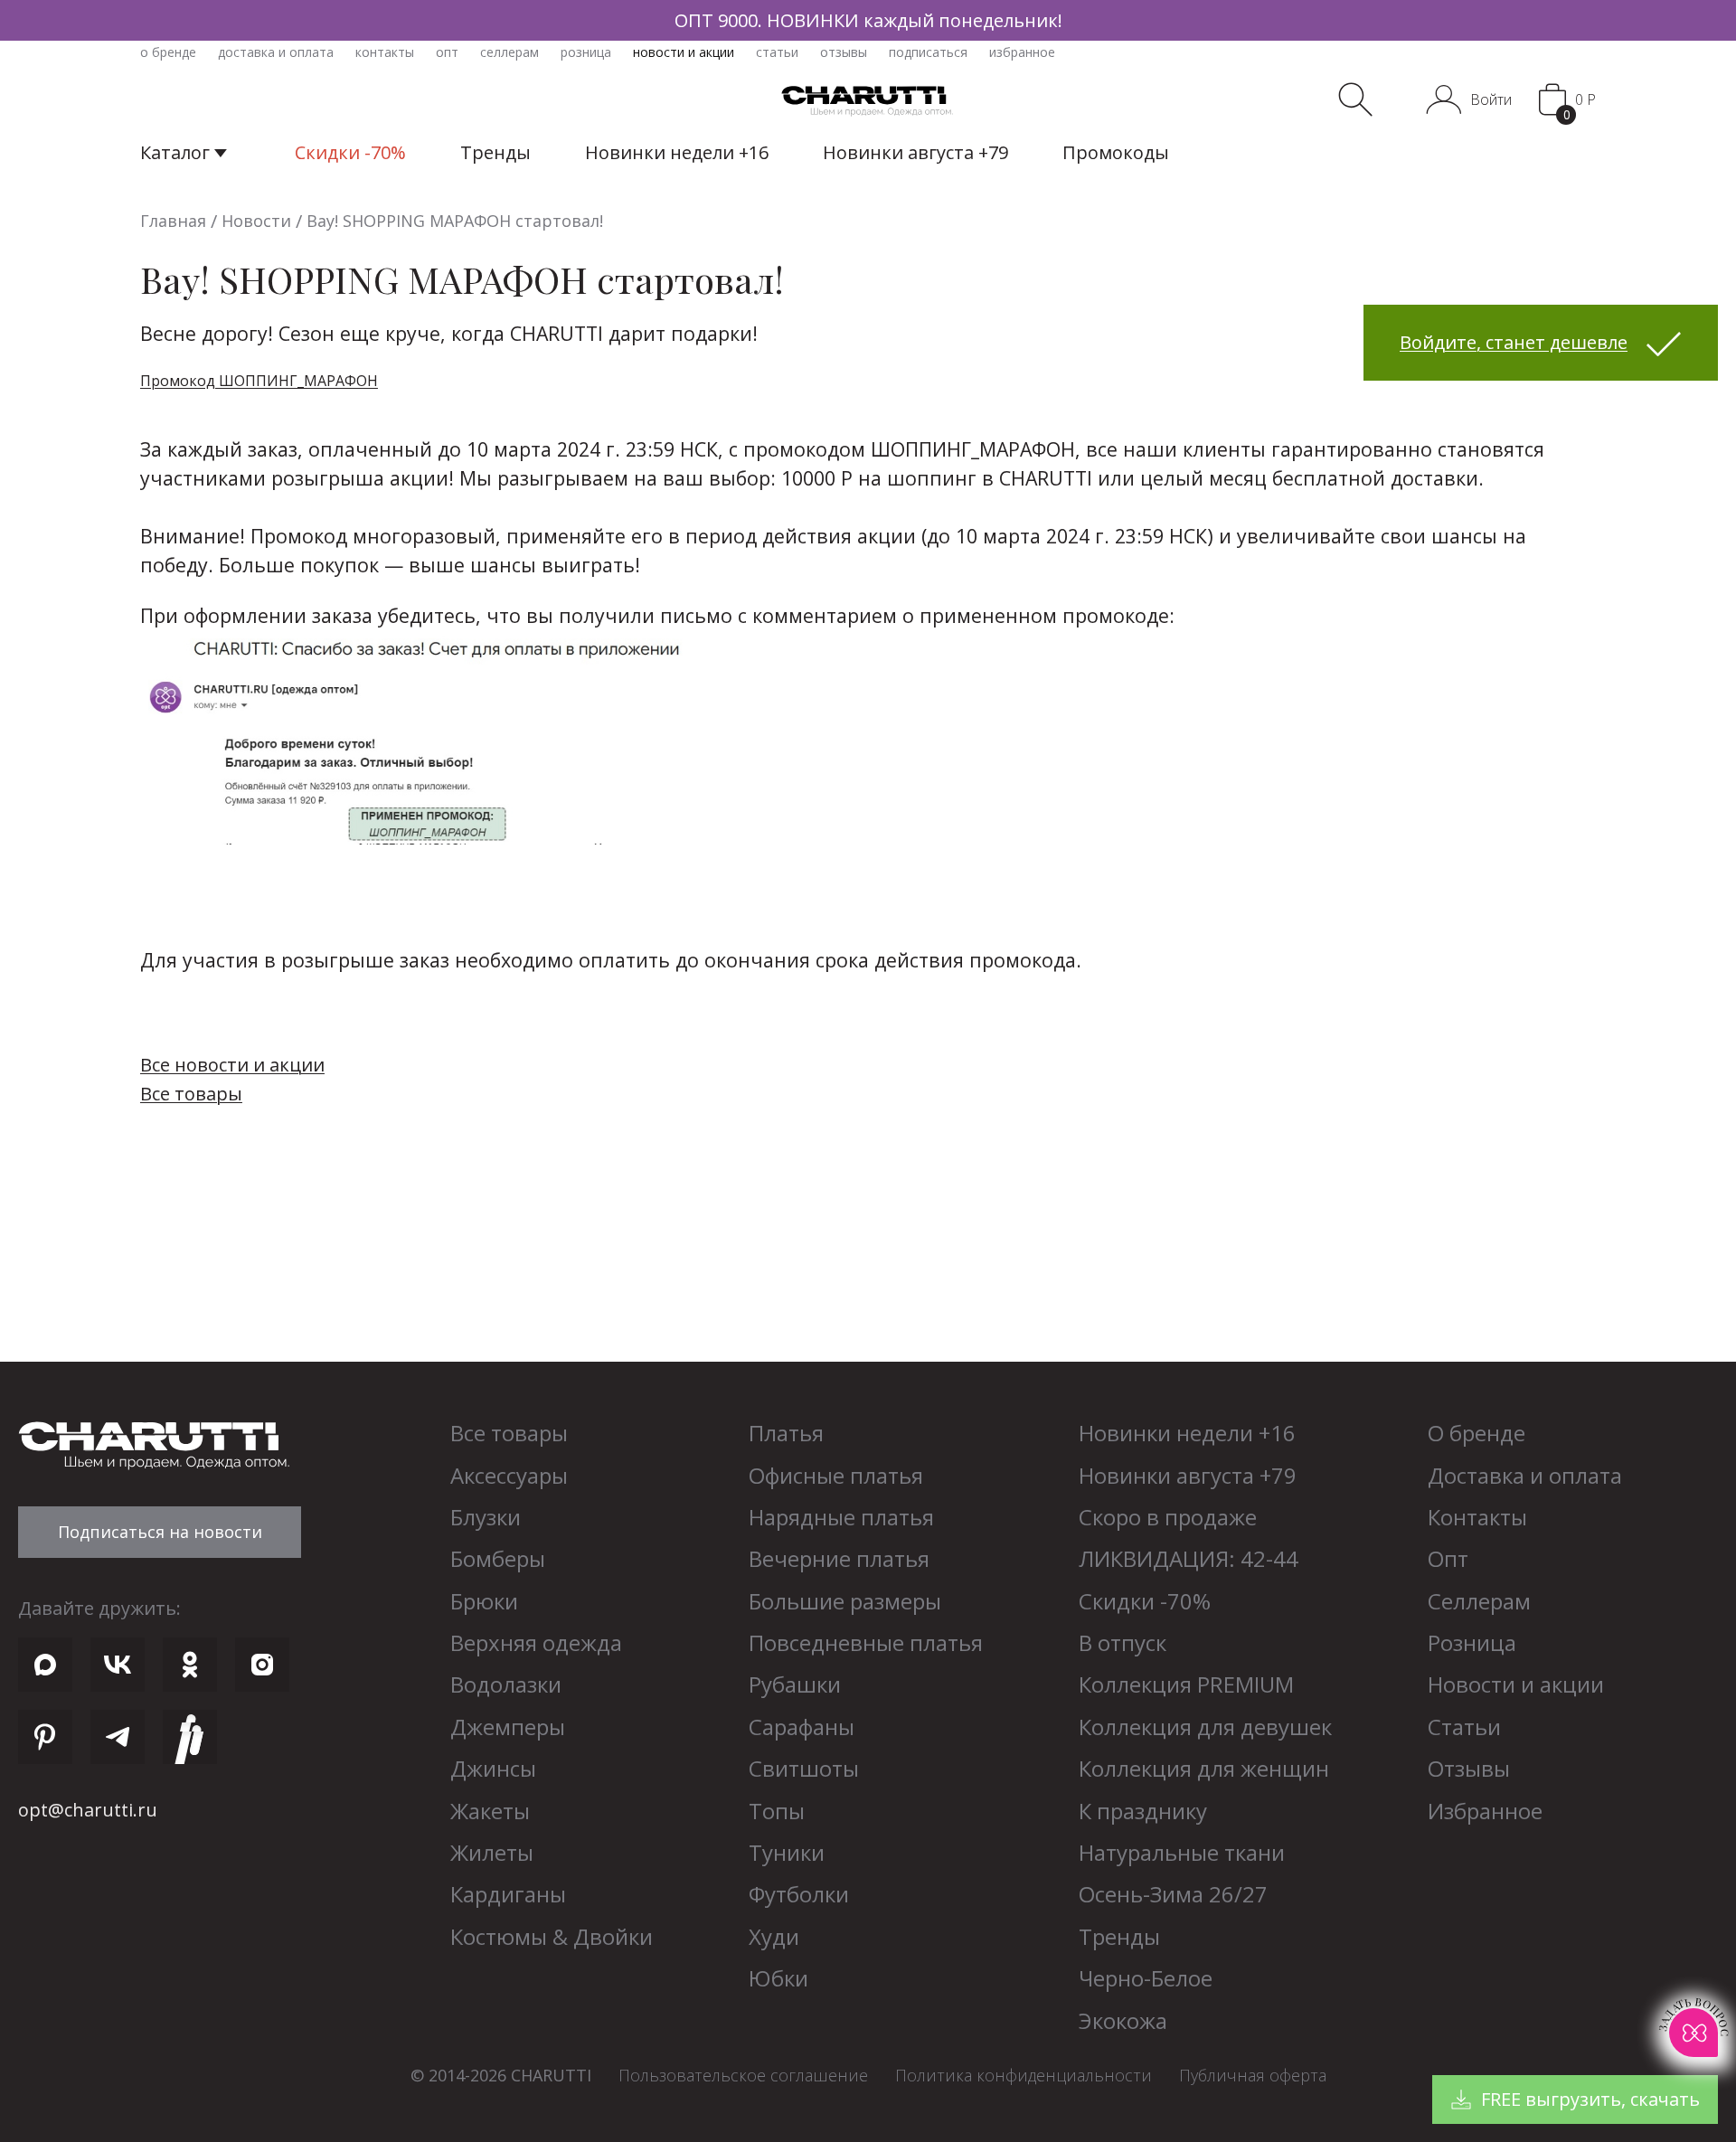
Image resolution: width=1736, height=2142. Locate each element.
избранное (1022, 52)
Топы (777, 1811)
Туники (787, 1852)
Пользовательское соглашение (743, 2075)
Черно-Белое (1146, 1978)
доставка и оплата (276, 52)
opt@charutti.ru (88, 1810)
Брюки (484, 1601)
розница (586, 52)
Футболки (799, 1894)
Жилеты (492, 1852)
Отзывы (1469, 1768)
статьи (777, 52)
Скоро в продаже (1168, 1517)
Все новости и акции (232, 1065)
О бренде (1477, 1433)
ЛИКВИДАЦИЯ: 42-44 (1189, 1558)
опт (447, 52)
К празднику (1143, 1811)
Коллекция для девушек (1205, 1727)
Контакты (1477, 1517)
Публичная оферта (1253, 2075)
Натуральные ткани (1182, 1852)
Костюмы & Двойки (552, 1936)
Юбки (778, 1978)
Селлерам (1479, 1601)
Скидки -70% (1145, 1601)
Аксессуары (509, 1475)
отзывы (844, 52)
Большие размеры (845, 1601)
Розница (1472, 1642)
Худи (774, 1936)
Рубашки (795, 1684)
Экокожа (1123, 2020)
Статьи (1464, 1727)
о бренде (168, 52)
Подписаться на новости (160, 1532)
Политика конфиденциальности (1024, 2075)
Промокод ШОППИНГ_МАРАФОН (259, 381)
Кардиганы (508, 1894)
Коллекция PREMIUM (1186, 1684)
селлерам (509, 52)
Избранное (1485, 1811)
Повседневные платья (866, 1642)
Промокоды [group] (1116, 152)
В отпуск (1123, 1642)
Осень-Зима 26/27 (1173, 1894)
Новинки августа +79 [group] (915, 152)
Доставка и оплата (1525, 1475)
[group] (868, 20)
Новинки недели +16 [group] (677, 152)
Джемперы (508, 1727)
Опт (1448, 1558)
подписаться (928, 52)
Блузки (486, 1517)
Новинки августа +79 (1188, 1475)
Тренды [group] (495, 152)
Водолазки (506, 1684)
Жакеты (490, 1811)
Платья (786, 1433)
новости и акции (684, 52)
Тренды (1119, 1936)
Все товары (191, 1094)
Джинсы (493, 1768)
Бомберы (498, 1558)
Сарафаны (802, 1727)
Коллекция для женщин (1204, 1768)
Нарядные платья (841, 1517)
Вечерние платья (839, 1558)
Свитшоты (804, 1768)
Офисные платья (836, 1475)
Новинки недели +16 (1187, 1433)
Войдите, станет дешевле (1514, 342)
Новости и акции (1516, 1684)
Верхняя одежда (536, 1642)
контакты (385, 52)
